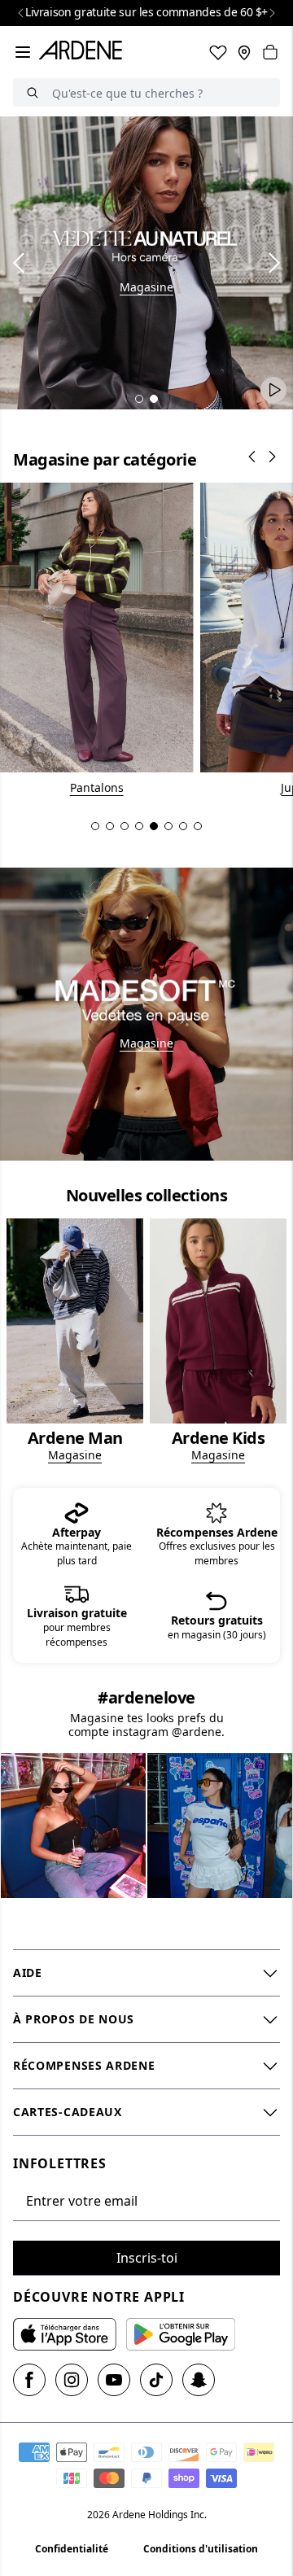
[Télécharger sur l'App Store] (65, 2334)
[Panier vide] (270, 52)
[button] (139, 399)
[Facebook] (29, 2380)
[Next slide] (272, 13)
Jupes (96, 787)
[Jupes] (96, 639)
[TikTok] (156, 2380)
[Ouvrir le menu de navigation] (23, 52)
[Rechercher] (33, 92)
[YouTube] (114, 2380)
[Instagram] (72, 2380)
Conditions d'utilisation (201, 2549)
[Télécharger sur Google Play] (181, 2334)
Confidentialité (72, 2549)
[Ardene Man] (75, 1341)
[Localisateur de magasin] (244, 52)
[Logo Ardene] (84, 52)
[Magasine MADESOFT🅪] (146, 1014)
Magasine (146, 287)
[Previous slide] (21, 13)
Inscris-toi (147, 2258)
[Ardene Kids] (218, 1341)
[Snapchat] (199, 2380)
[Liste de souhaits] (218, 52)
